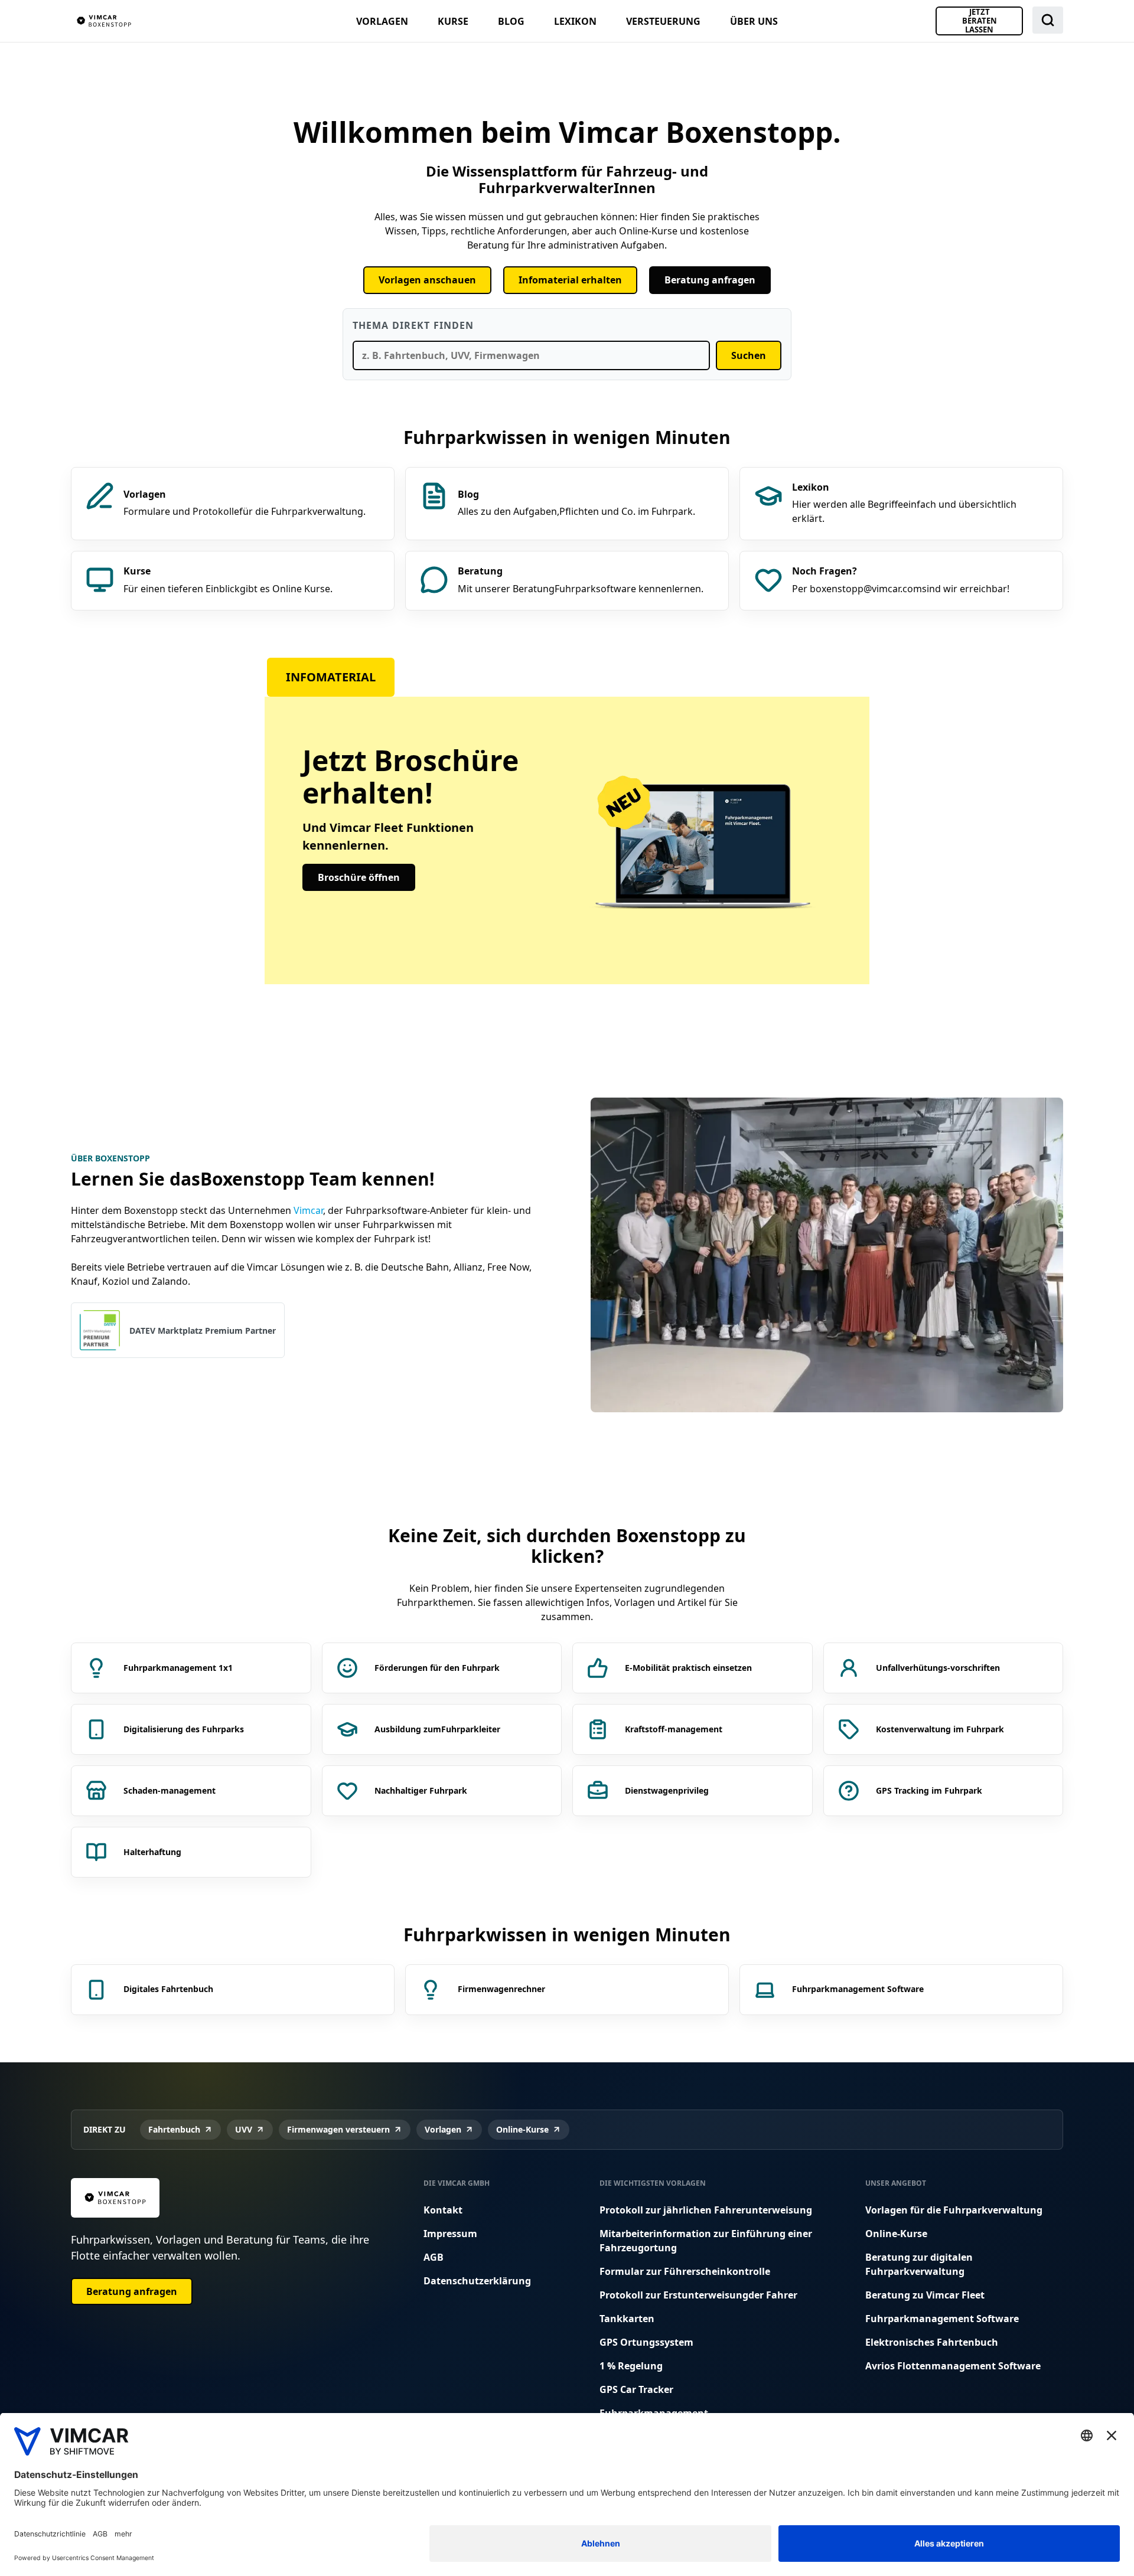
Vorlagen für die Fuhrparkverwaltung (954, 2210)
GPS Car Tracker (636, 2389)
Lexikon (575, 21)
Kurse (453, 21)
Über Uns (754, 21)
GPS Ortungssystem (646, 2342)
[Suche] (1048, 20)
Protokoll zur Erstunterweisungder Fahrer (698, 2295)
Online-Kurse (896, 2234)
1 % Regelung (631, 2366)
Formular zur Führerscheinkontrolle (685, 2271)
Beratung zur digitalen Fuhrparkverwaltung (919, 2264)
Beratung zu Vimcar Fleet (925, 2295)
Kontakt (443, 2210)
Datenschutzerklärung (477, 2281)
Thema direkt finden (413, 325)
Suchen (749, 355)
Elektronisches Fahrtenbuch (932, 2342)
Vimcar (308, 1210)
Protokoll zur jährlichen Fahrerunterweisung (706, 2210)
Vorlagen (382, 21)
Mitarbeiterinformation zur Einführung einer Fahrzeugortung (706, 2241)
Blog (511, 21)
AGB (434, 2257)
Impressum (450, 2234)
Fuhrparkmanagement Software (942, 2319)
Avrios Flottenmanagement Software (953, 2366)
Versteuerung (663, 21)
